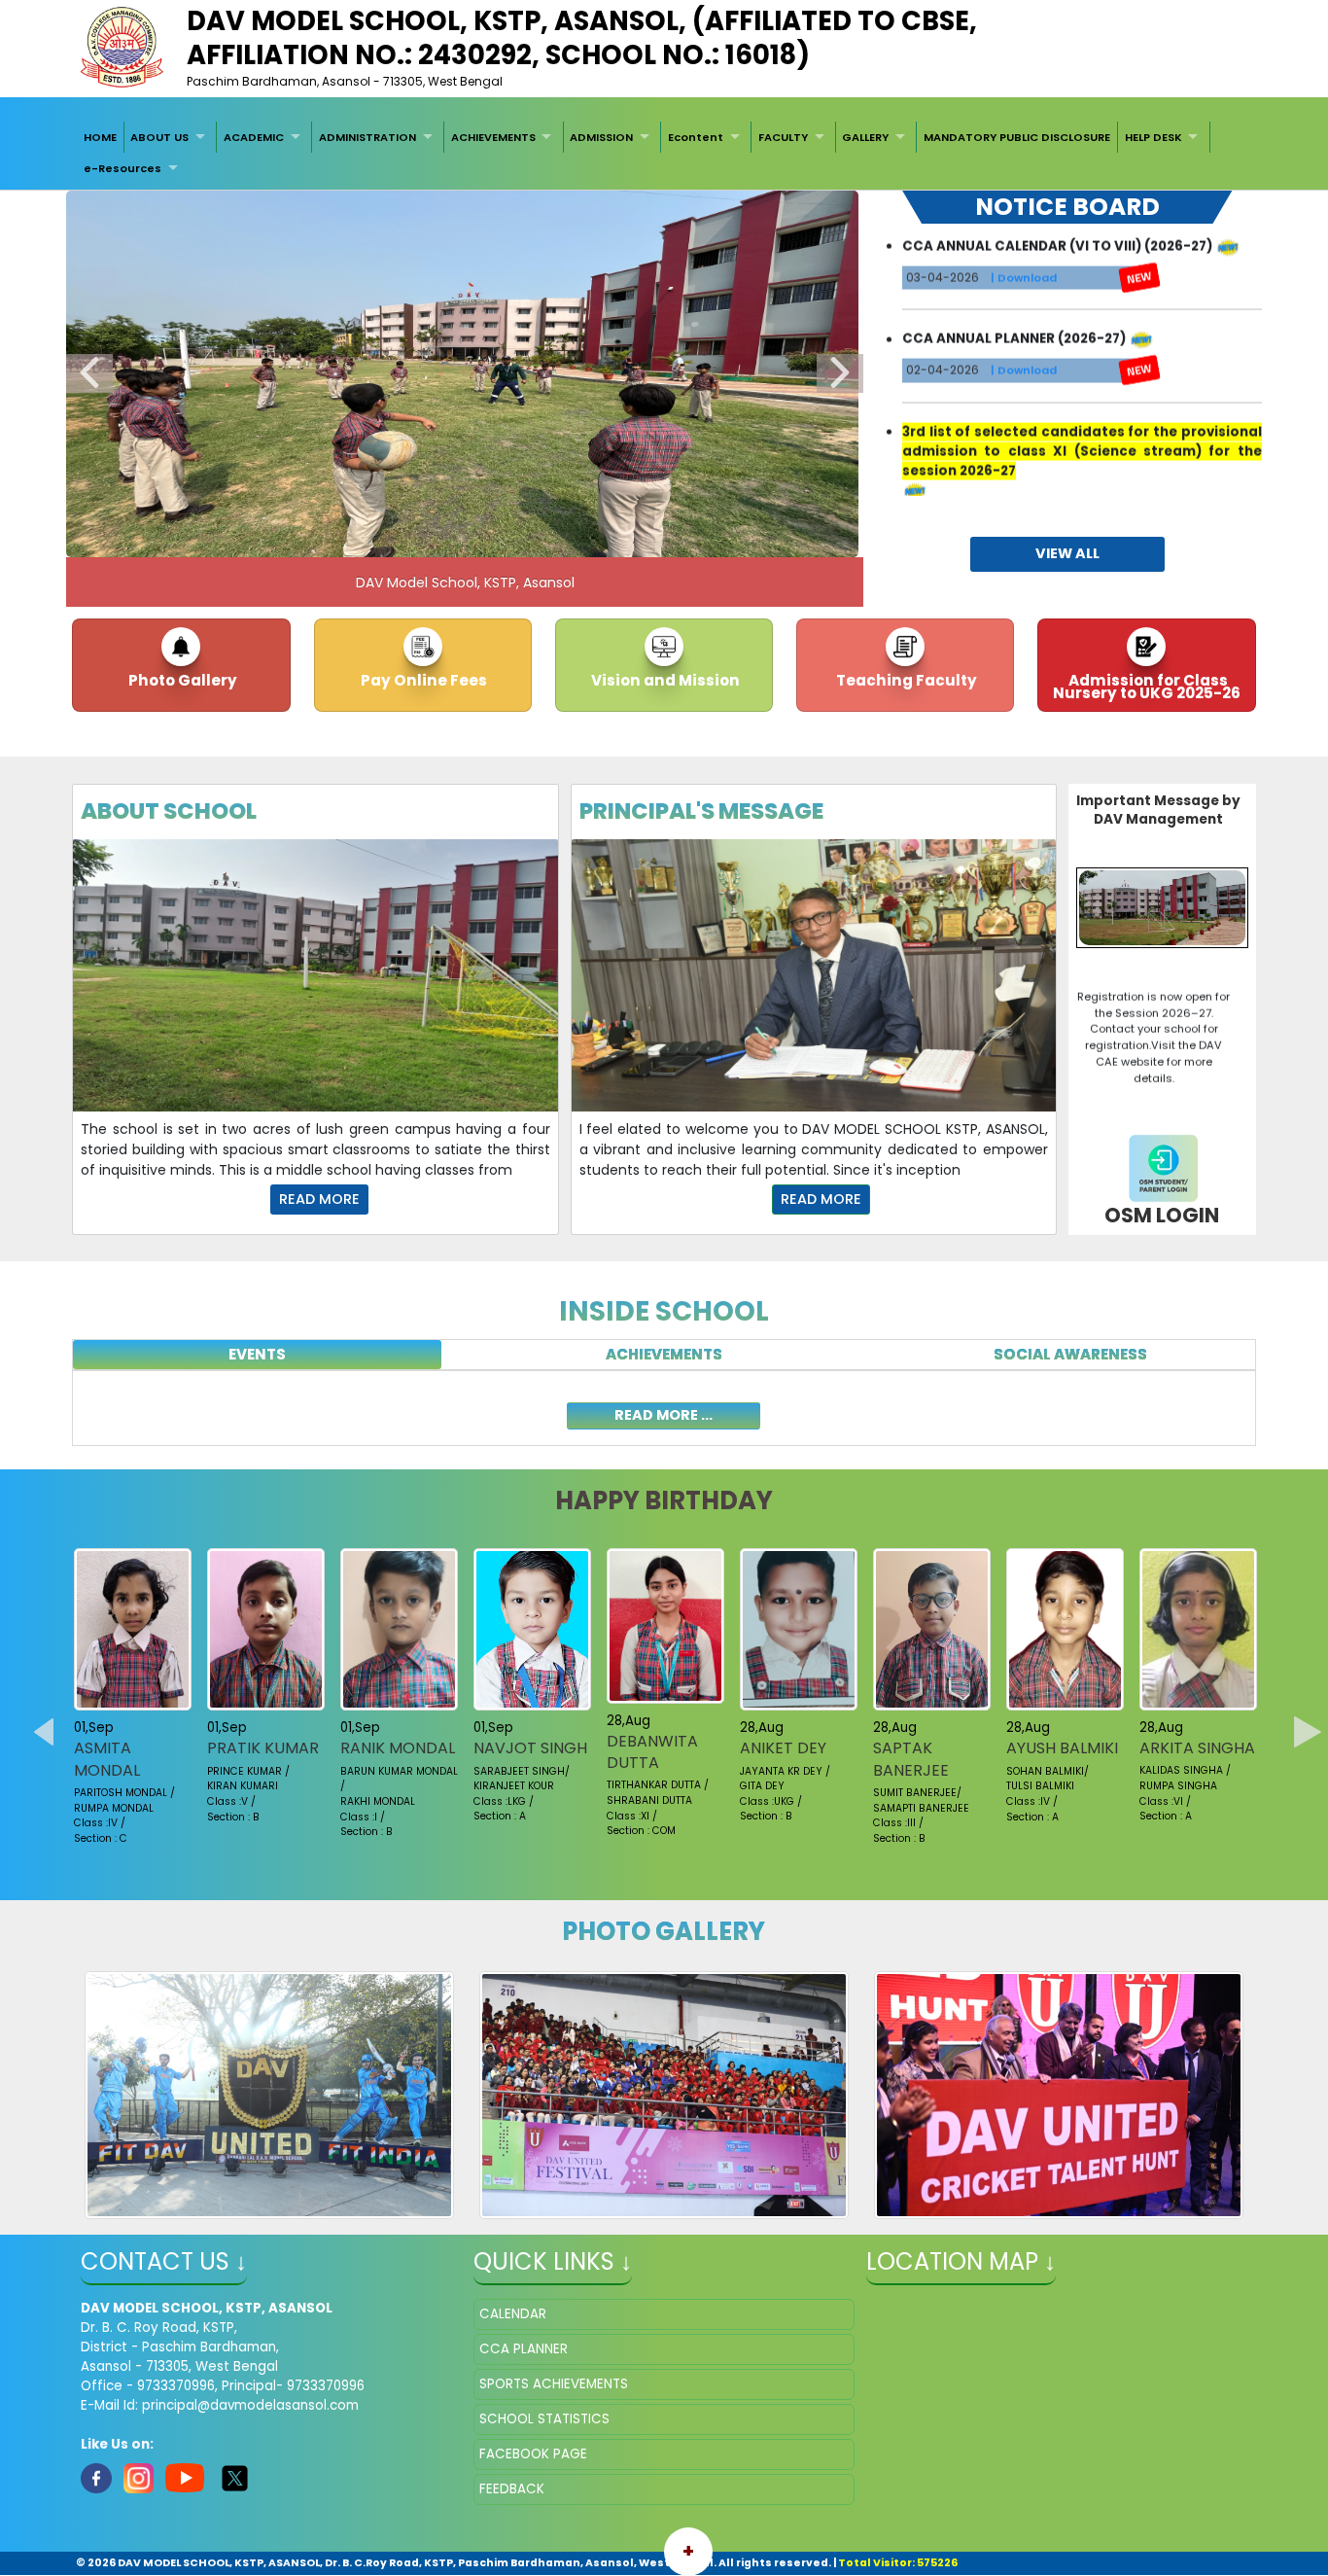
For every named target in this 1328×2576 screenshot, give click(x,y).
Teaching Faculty (905, 680)
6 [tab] (479, 538)
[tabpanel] (664, 1408)
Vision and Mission (664, 680)
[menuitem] (100, 137)
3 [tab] (392, 538)
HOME (100, 137)
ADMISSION (601, 137)
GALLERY (865, 137)
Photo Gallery (181, 680)
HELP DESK (1153, 137)
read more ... (664, 1415)
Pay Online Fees (422, 680)
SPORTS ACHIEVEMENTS (554, 2384)
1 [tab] (333, 538)
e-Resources (122, 168)
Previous (89, 373)
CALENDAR (513, 2314)
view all (1067, 553)
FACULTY (783, 137)
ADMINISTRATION (367, 137)
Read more (319, 1199)
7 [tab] (508, 538)
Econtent (696, 137)
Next (840, 373)
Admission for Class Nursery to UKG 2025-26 (1147, 687)
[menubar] (664, 153)
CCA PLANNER (524, 2349)
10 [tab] (596, 538)
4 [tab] (421, 538)
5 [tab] (450, 538)
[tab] (257, 1355)
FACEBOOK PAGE (533, 2454)
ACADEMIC (254, 137)
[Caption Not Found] (269, 2095)
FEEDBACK (512, 2489)
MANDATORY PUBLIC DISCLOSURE (1017, 137)
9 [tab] (567, 538)
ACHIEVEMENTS (493, 137)
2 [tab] (363, 538)
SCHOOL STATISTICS (544, 2419)
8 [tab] (538, 538)
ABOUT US (159, 137)
